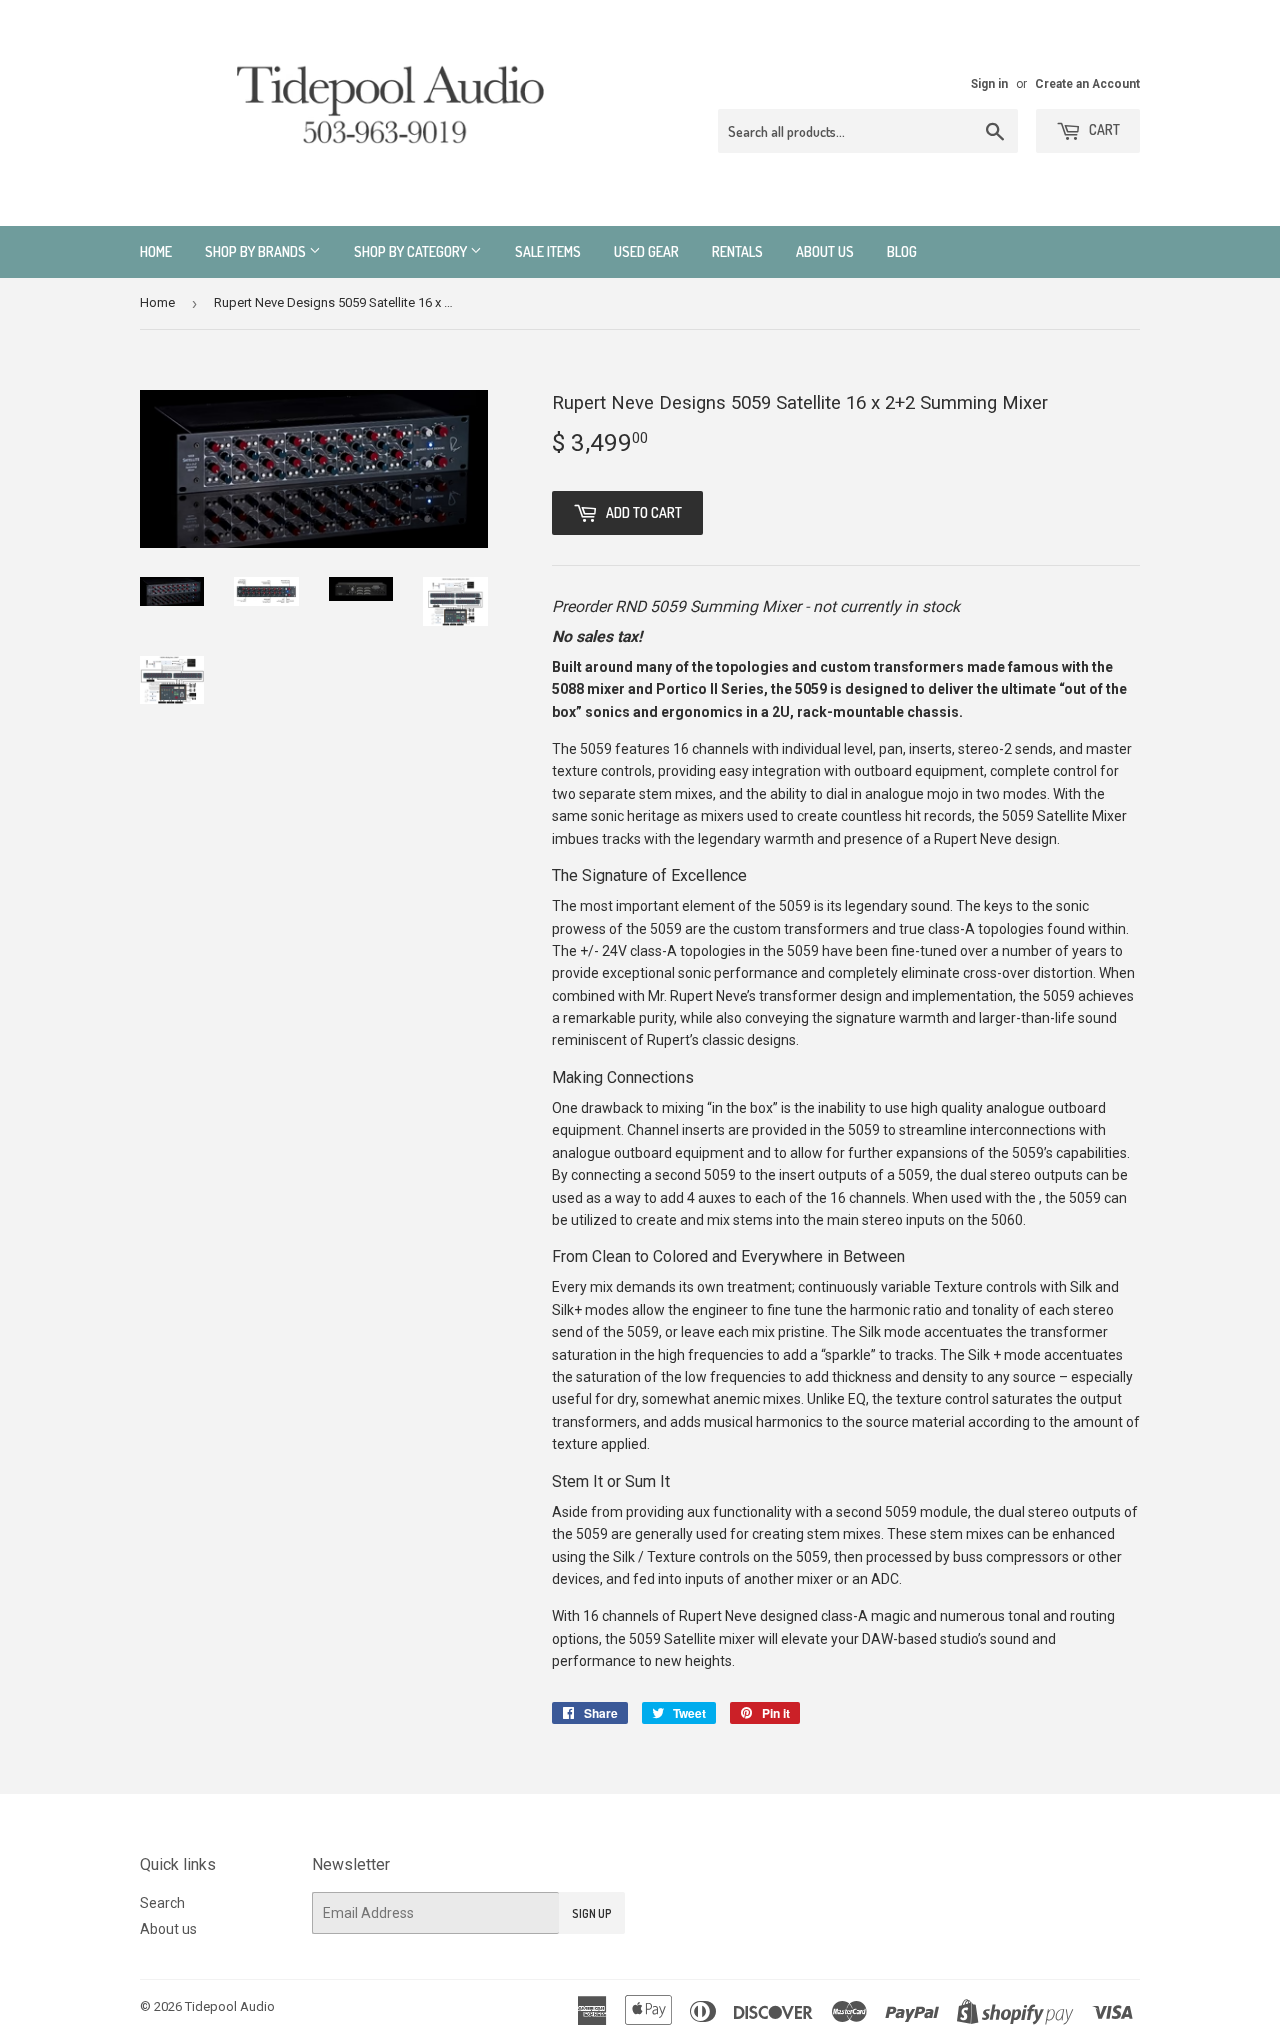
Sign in (989, 84)
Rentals (737, 251)
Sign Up (592, 1913)
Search (162, 1903)
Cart (1103, 129)
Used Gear (646, 251)
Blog (902, 251)
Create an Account (1087, 84)
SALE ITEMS (548, 251)
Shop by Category (412, 251)
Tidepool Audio (230, 2006)
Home (156, 251)
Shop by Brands (257, 251)
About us (825, 251)
